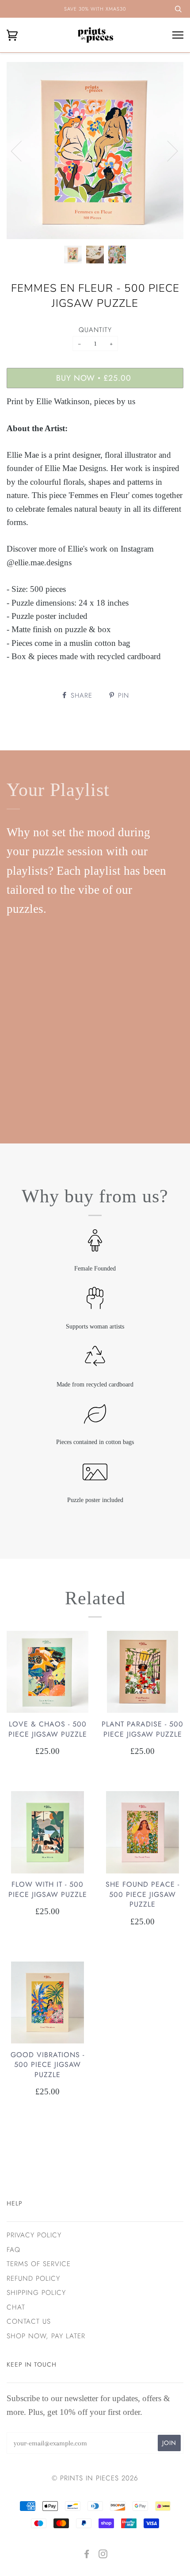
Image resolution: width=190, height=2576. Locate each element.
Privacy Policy (34, 2235)
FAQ (13, 2250)
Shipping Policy (36, 2293)
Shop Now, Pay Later (46, 2336)
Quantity (95, 330)
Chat (16, 2307)
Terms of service (39, 2264)
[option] (95, 151)
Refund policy (33, 2279)
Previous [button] (22, 151)
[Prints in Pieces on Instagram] (103, 2555)
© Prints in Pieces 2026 (95, 2478)
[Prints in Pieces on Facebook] (87, 2555)
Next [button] (167, 151)
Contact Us (29, 2321)
